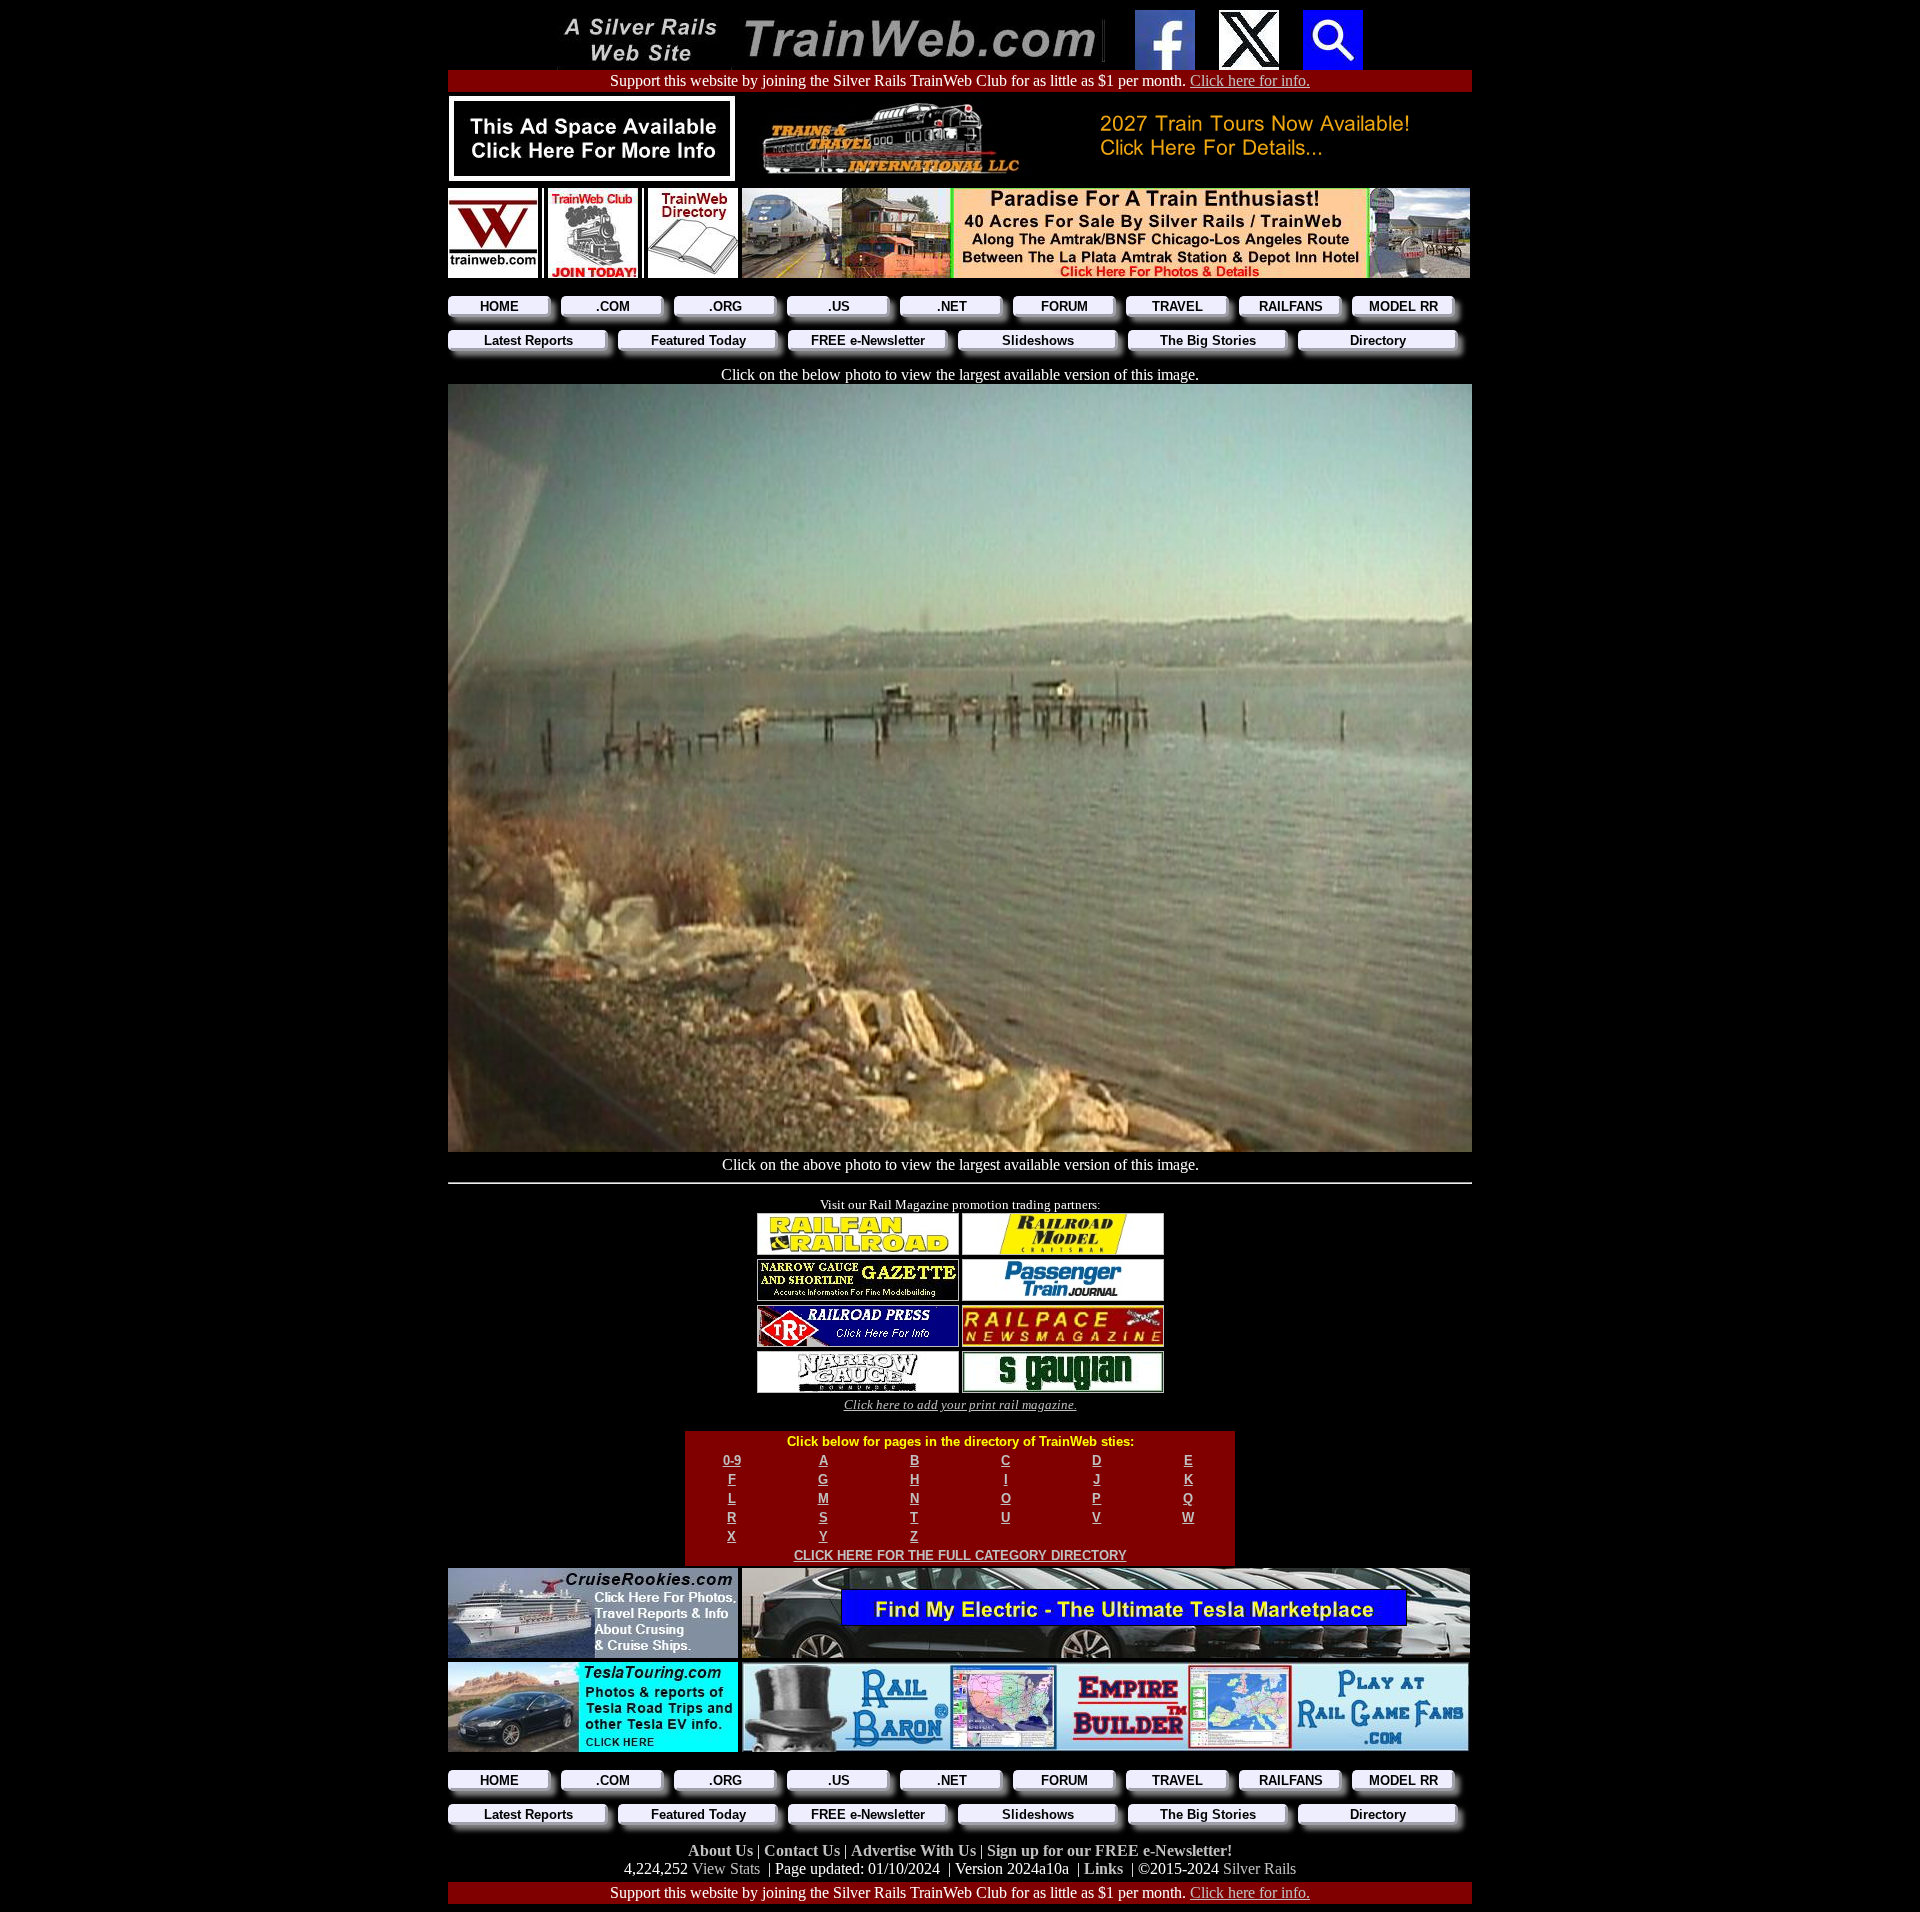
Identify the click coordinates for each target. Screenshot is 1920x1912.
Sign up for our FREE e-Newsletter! (1109, 1850)
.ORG (725, 306)
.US (839, 306)
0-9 (732, 1460)
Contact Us (804, 1850)
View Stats (726, 1868)
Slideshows (1038, 340)
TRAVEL (1177, 306)
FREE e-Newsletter (868, 340)
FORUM (1064, 306)
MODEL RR (1403, 306)
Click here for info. (1250, 80)
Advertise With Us (915, 1850)
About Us (722, 1850)
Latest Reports (528, 340)
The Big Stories (1208, 340)
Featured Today (698, 340)
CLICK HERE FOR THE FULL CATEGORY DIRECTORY (960, 1555)
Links (1103, 1868)
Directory (1378, 340)
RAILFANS (1291, 306)
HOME (499, 306)
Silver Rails (1259, 1868)
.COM (613, 306)
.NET (952, 306)
